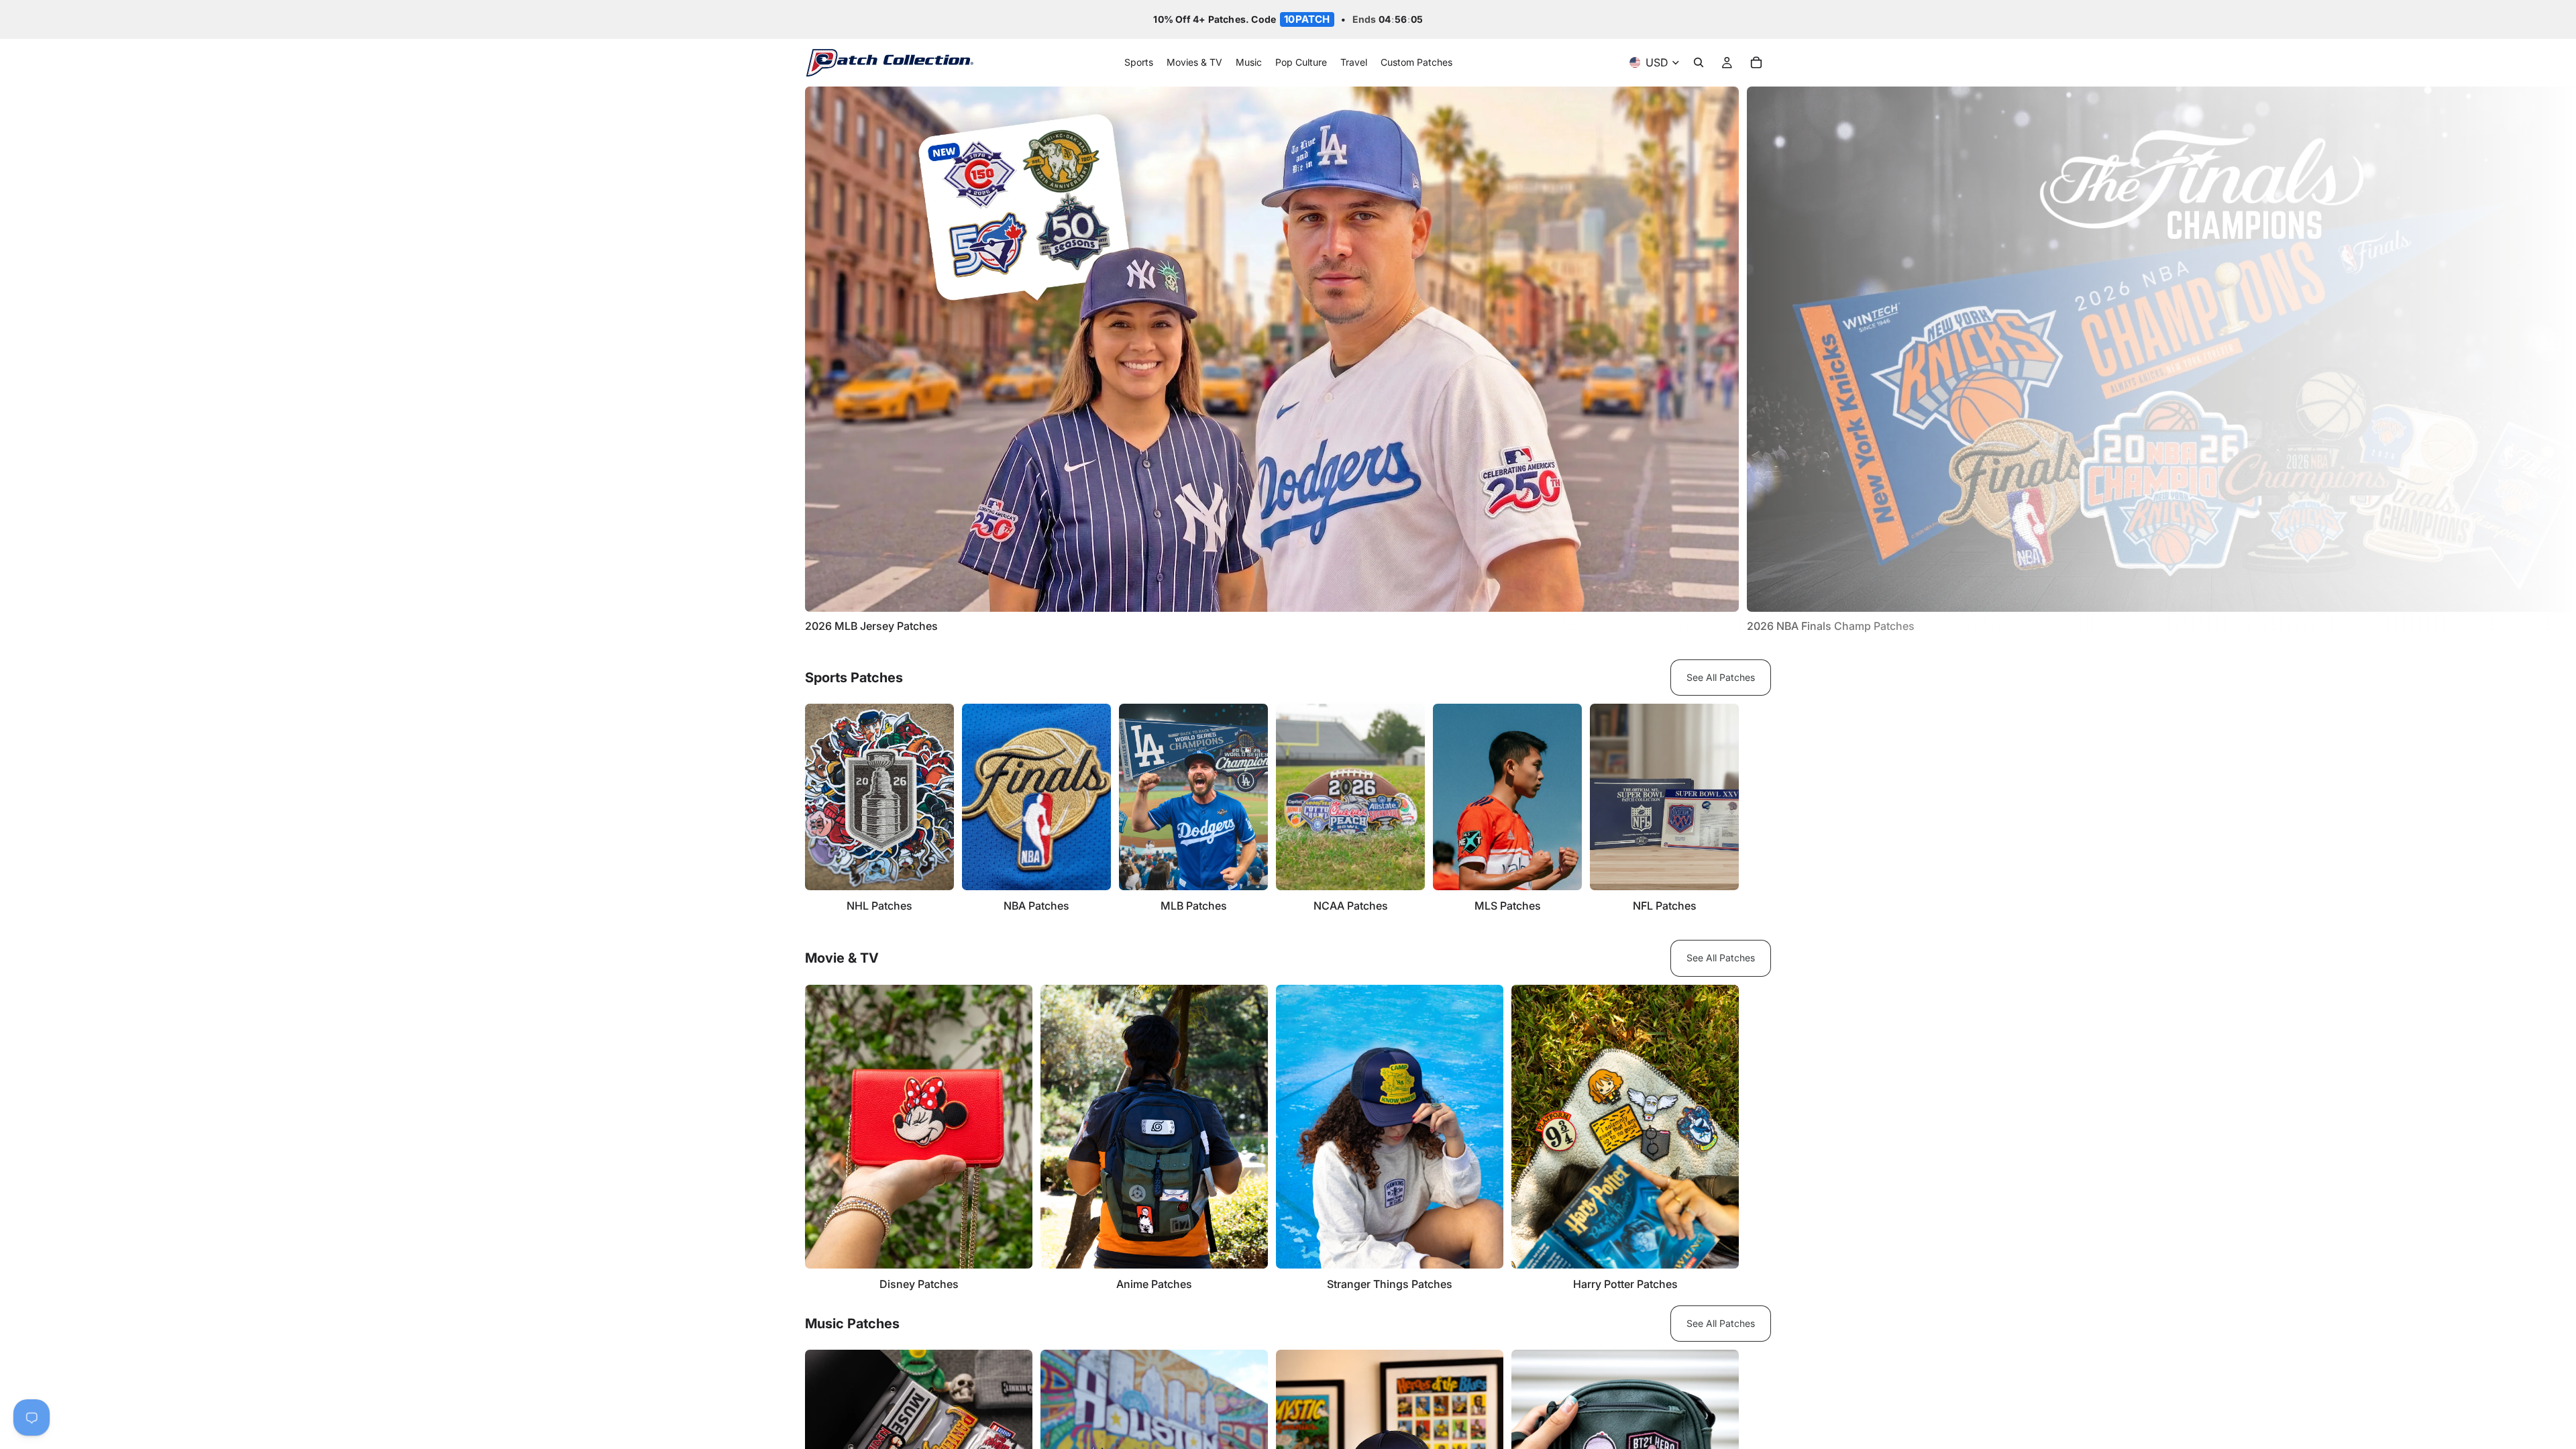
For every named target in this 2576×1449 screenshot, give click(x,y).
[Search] (1699, 63)
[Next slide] (1756, 360)
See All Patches (1721, 677)
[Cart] (1756, 63)
